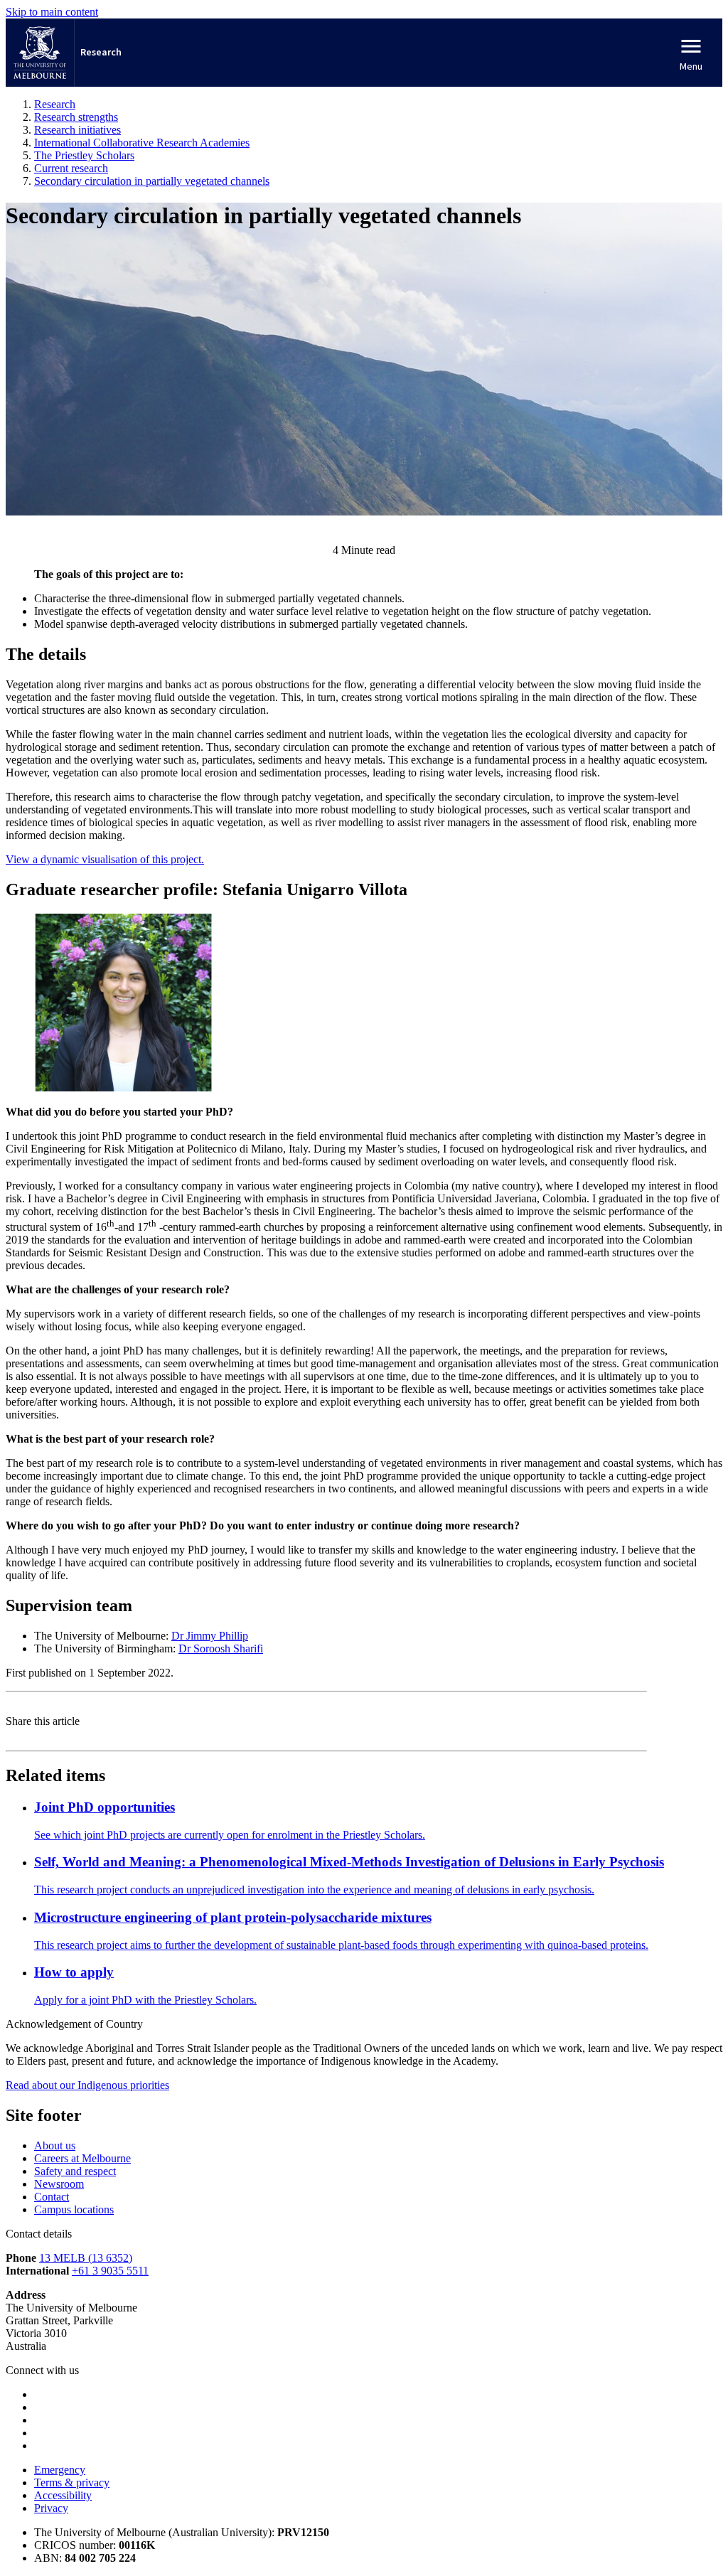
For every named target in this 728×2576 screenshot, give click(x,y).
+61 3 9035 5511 (110, 2271)
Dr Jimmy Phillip (210, 1636)
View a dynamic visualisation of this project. (105, 859)
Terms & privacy (72, 2483)
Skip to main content (52, 12)
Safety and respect (75, 2171)
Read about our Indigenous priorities (87, 2085)
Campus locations (74, 2209)
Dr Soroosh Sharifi (221, 1648)
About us (55, 2145)
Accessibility (63, 2495)
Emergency (60, 2470)
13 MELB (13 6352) (86, 2258)
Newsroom (59, 2184)
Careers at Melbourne (82, 2158)
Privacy (51, 2508)
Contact (52, 2197)
